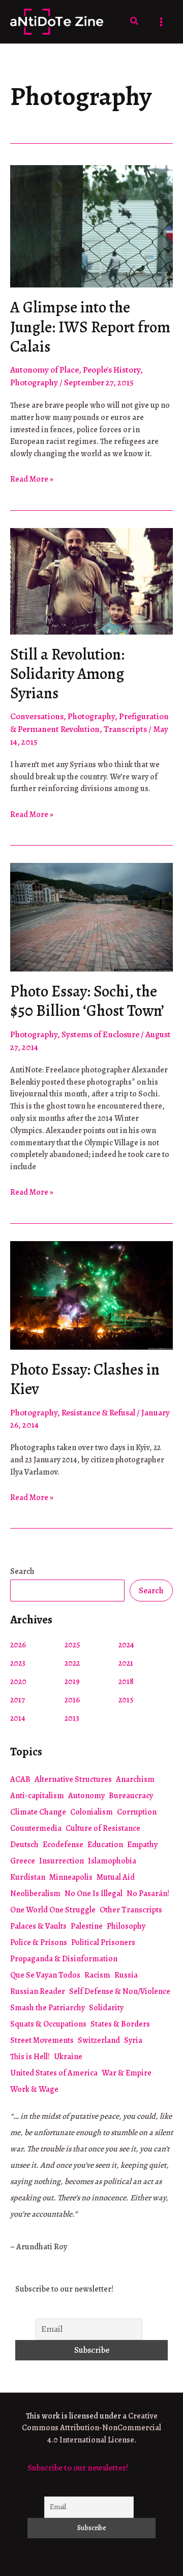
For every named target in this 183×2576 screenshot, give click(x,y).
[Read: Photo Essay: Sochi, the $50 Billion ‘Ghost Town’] (91, 917)
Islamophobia (112, 1861)
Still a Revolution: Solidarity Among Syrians (67, 674)
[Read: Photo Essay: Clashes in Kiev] (91, 1294)
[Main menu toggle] (162, 22)
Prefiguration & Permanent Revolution (89, 723)
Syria (133, 2040)
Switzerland (99, 2040)
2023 (18, 1663)
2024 (126, 1645)
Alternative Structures (73, 1779)
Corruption (137, 1812)
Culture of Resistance (103, 1828)
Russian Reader (38, 1991)
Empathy (142, 1845)
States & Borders (120, 2024)
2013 (72, 1718)
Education (105, 1845)
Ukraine (68, 2057)
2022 (72, 1663)
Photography (34, 383)
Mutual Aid (116, 1877)
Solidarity (106, 2008)
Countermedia (36, 1828)
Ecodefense (63, 1845)
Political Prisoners (103, 1942)
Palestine (87, 1926)
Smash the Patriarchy (48, 2008)
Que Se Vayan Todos (45, 1975)
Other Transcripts (131, 1910)
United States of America (54, 2073)
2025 (72, 1645)
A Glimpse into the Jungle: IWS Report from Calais (90, 327)
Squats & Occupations (48, 2024)
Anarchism (135, 1779)
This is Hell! (30, 2057)
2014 (18, 1718)
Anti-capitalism (37, 1796)
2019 (72, 1681)
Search (22, 1571)
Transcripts (125, 729)
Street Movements (42, 2040)
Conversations (37, 716)
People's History (112, 370)
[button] (135, 22)
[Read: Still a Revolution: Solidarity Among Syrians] (91, 580)
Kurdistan (28, 1877)
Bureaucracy (131, 1796)
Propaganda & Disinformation (64, 1959)
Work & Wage (34, 2089)
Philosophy (126, 1926)
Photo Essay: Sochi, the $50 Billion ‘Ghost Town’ (87, 1001)
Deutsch (24, 1845)
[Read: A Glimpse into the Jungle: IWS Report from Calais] (91, 226)
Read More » (32, 480)
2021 (126, 1663)
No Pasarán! (148, 1894)
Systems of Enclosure (100, 1034)
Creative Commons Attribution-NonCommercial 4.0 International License (91, 2428)
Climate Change (38, 1812)
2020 (18, 1681)
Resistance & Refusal (98, 1413)
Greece (23, 1861)
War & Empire (127, 2073)
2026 (18, 1645)
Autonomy (86, 1796)
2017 (18, 1700)
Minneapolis (71, 1877)
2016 (72, 1700)
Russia (126, 1975)
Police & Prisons (39, 1942)
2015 (126, 1700)
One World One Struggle (53, 1910)
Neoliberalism (35, 1894)
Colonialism (91, 1812)
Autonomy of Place (44, 370)
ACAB (20, 1779)
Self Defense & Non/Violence (120, 1991)
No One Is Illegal (94, 1894)
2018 (126, 1681)
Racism (97, 1975)
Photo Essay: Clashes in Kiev (85, 1379)
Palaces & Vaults (38, 1926)
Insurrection (62, 1861)
